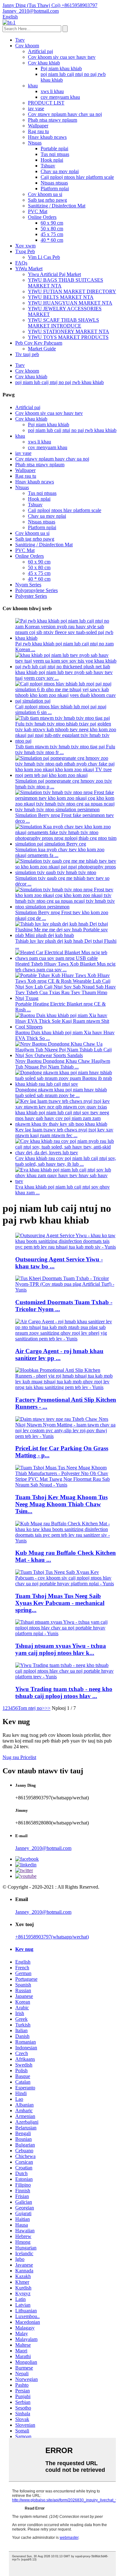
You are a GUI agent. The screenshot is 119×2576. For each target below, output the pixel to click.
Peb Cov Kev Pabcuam (39, 343)
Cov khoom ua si (45, 194)
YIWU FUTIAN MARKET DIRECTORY (72, 291)
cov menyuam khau (60, 97)
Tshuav (48, 166)
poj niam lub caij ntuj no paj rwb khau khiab (60, 382)
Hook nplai (52, 160)
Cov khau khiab (44, 63)
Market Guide (42, 349)
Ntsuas (35, 143)
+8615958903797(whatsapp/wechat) (52, 1937)
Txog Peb (25, 251)
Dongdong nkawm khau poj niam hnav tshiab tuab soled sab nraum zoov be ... (61, 1092)
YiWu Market (29, 269)
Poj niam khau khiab (61, 68)
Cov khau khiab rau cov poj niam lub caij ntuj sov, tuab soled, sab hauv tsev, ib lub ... (66, 1161)
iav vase (36, 108)
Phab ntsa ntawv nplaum (53, 120)
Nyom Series (28, 585)
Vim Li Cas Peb (44, 257)
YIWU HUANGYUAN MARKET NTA (70, 303)
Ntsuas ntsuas (54, 183)
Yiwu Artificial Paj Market (54, 274)
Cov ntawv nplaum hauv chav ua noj (65, 114)
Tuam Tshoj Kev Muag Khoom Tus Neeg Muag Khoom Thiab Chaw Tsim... (61, 1504)
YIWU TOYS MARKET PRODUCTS (68, 337)
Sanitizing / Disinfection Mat (57, 206)
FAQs (21, 263)
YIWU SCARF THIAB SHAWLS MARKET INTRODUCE (63, 323)
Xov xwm (25, 246)
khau (33, 86)
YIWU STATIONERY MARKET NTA (69, 331)
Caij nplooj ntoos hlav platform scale (77, 177)
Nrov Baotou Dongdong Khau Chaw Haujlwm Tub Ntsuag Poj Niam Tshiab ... (63, 1064)
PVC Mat (38, 211)
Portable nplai (54, 148)
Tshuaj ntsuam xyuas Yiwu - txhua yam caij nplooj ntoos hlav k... (61, 1649)
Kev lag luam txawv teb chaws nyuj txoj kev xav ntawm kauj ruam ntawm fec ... (64, 1133)
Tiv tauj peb (27, 354)
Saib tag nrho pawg (47, 200)
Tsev (20, 40)
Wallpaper (38, 126)
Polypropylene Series (36, 590)
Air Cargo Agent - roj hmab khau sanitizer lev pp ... (59, 1355)
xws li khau (52, 91)
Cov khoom (27, 46)
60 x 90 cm (52, 223)
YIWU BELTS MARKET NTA (61, 297)
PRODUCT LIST (46, 103)
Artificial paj (40, 51)
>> (48, 1708)
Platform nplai (55, 189)
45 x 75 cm (52, 234)
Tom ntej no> (31, 1708)
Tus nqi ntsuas (55, 154)
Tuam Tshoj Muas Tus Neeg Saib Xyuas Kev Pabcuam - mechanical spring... (60, 1603)
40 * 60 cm (52, 240)
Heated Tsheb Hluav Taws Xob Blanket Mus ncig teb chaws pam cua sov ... (65, 967)
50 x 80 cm (52, 229)
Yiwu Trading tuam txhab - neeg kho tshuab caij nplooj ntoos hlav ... (64, 1693)
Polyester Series (31, 596)
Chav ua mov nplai (60, 171)
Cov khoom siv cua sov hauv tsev (62, 57)
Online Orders (42, 217)
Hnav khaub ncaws (47, 137)
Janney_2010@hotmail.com (43, 1848)
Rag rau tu (38, 131)
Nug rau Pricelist (19, 1757)
